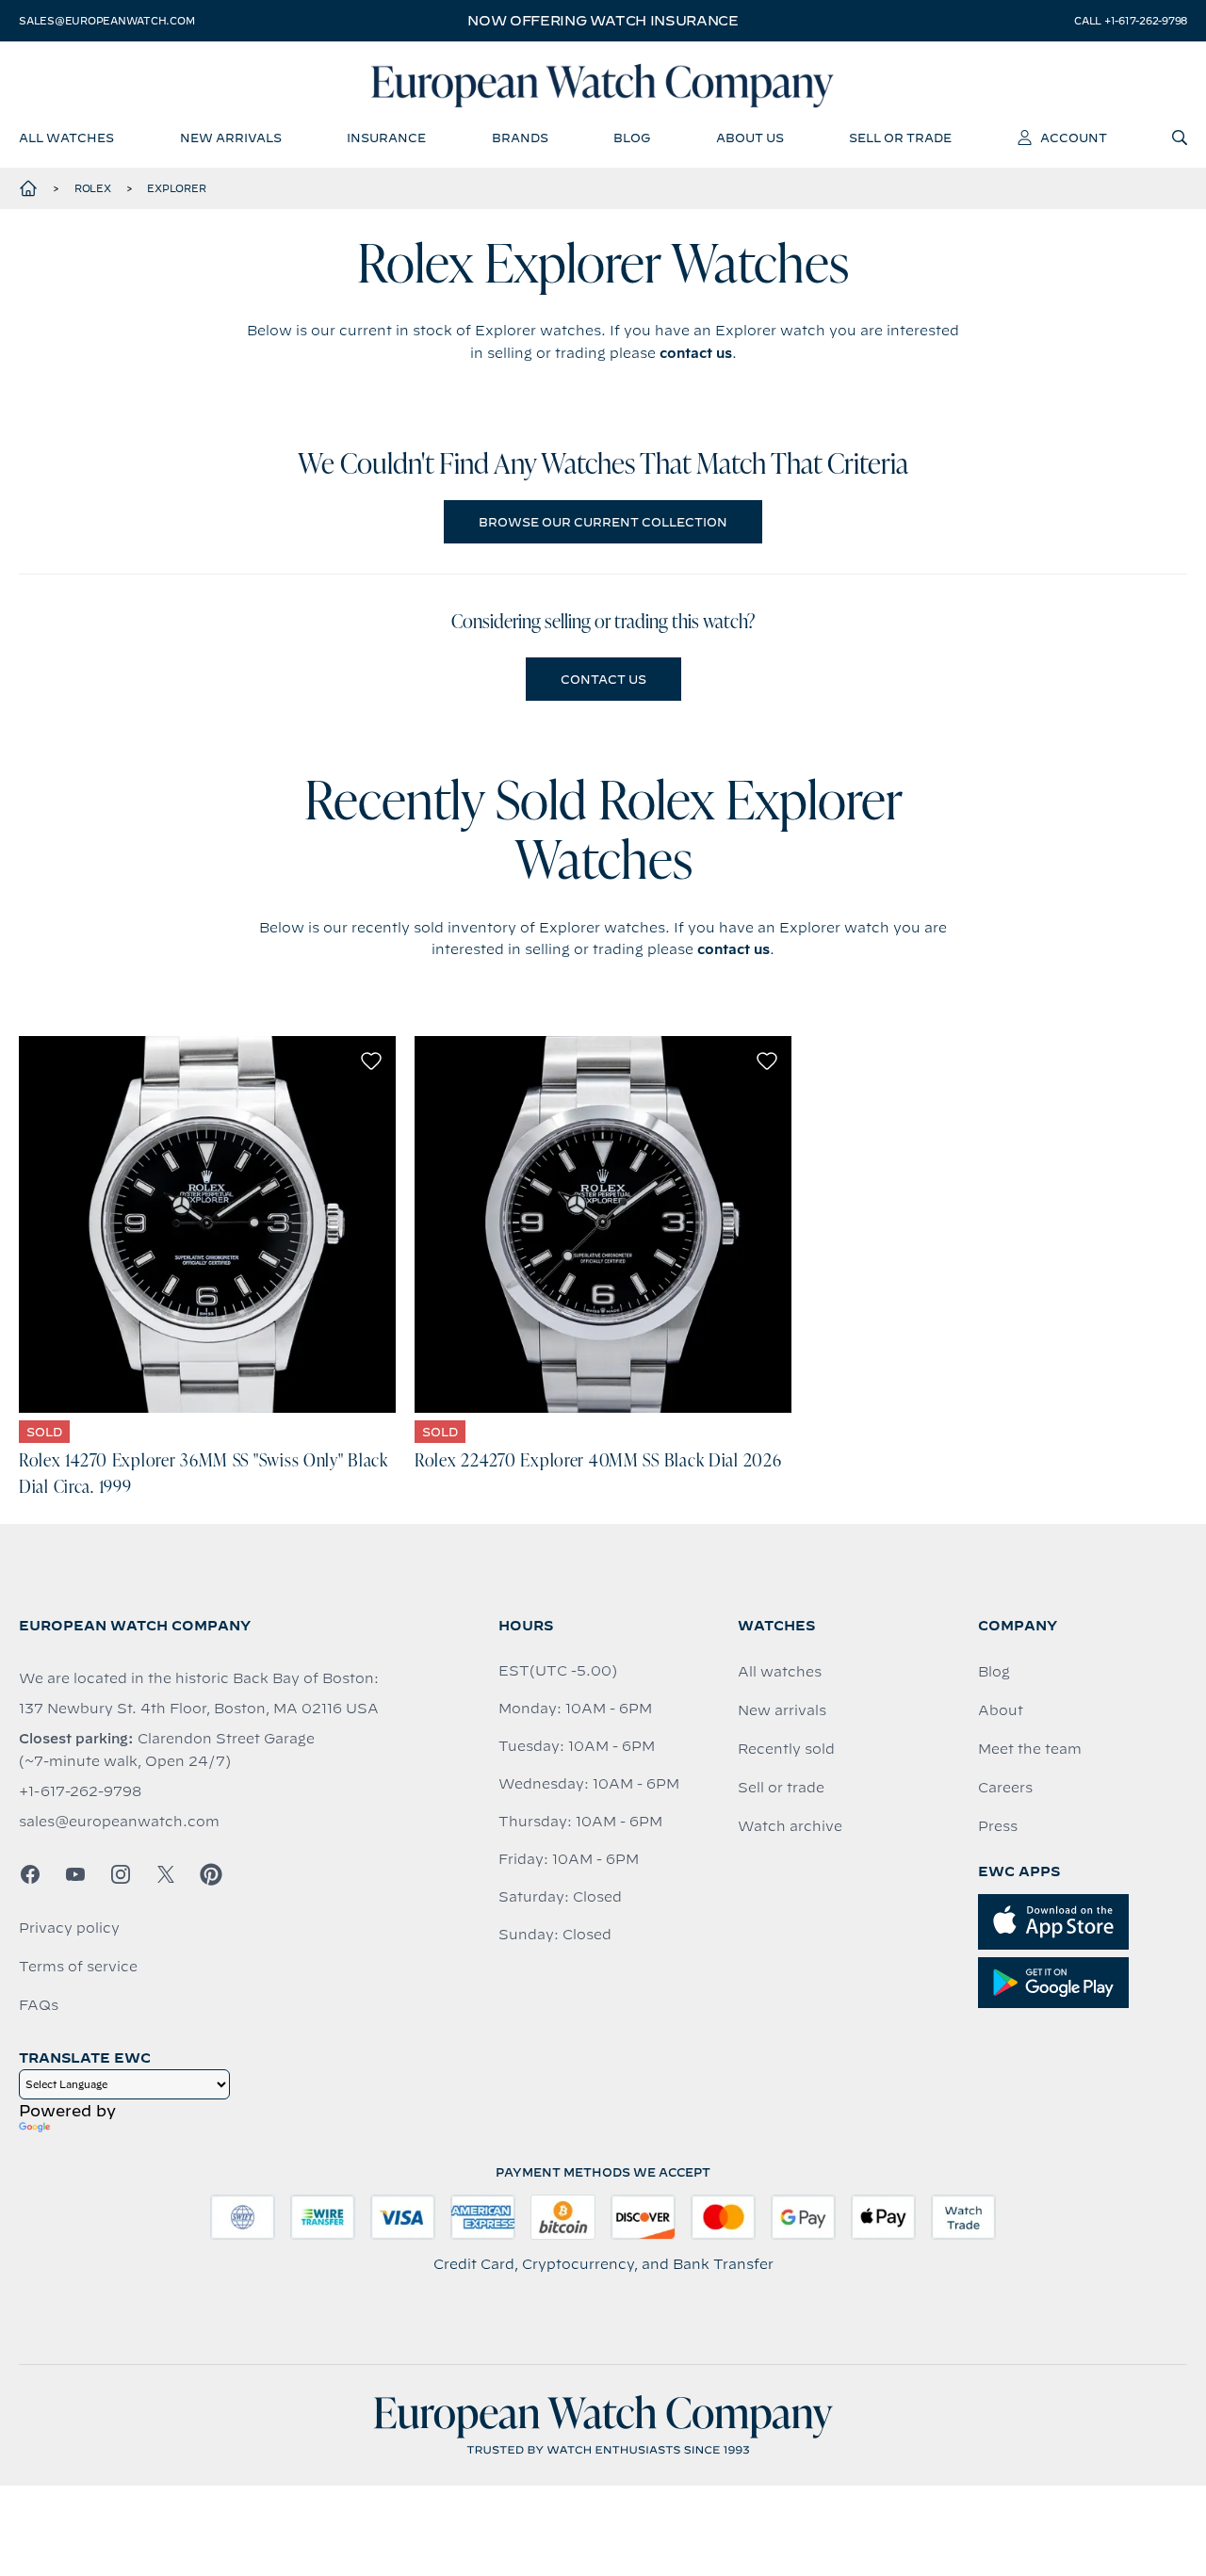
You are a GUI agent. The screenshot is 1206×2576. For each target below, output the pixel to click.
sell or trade (900, 138)
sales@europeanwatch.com (106, 21)
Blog (994, 1672)
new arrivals (231, 138)
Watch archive (790, 1826)
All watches (780, 1672)
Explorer (176, 188)
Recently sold (786, 1749)
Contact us (603, 679)
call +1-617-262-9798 (1131, 21)
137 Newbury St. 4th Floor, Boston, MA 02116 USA (199, 1709)
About (1001, 1710)
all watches (66, 138)
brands (520, 138)
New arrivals (782, 1710)
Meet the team (1030, 1749)
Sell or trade (781, 1788)
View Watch (208, 1224)
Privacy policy (69, 1928)
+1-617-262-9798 (80, 1791)
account (1074, 138)
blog (632, 138)
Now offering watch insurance (603, 21)
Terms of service (78, 1967)
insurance (386, 138)
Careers (1005, 1788)
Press (998, 1826)
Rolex (93, 188)
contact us (696, 353)
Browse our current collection (603, 522)
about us (750, 138)
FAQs (39, 2005)
